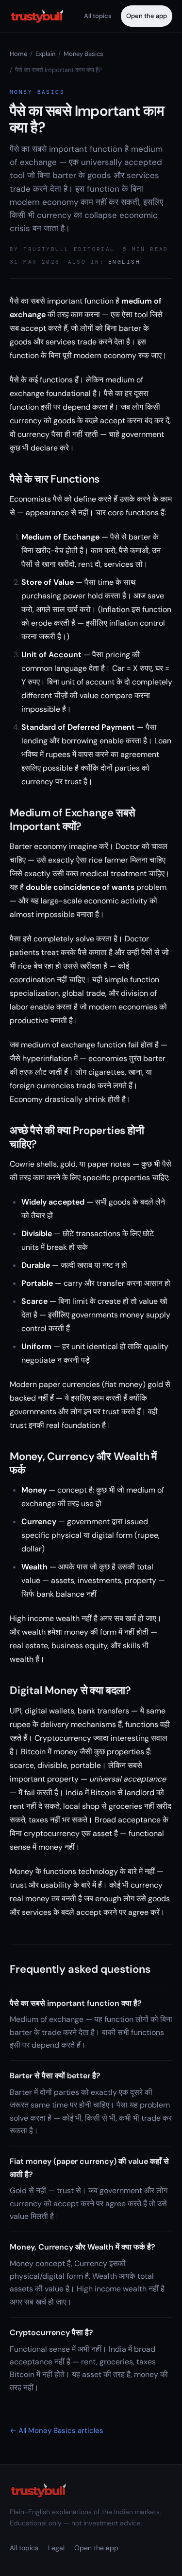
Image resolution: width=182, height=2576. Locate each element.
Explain (45, 54)
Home (18, 54)
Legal (56, 2548)
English (124, 262)
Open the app (147, 16)
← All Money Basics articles (57, 2431)
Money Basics (83, 54)
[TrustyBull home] (37, 16)
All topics (98, 16)
